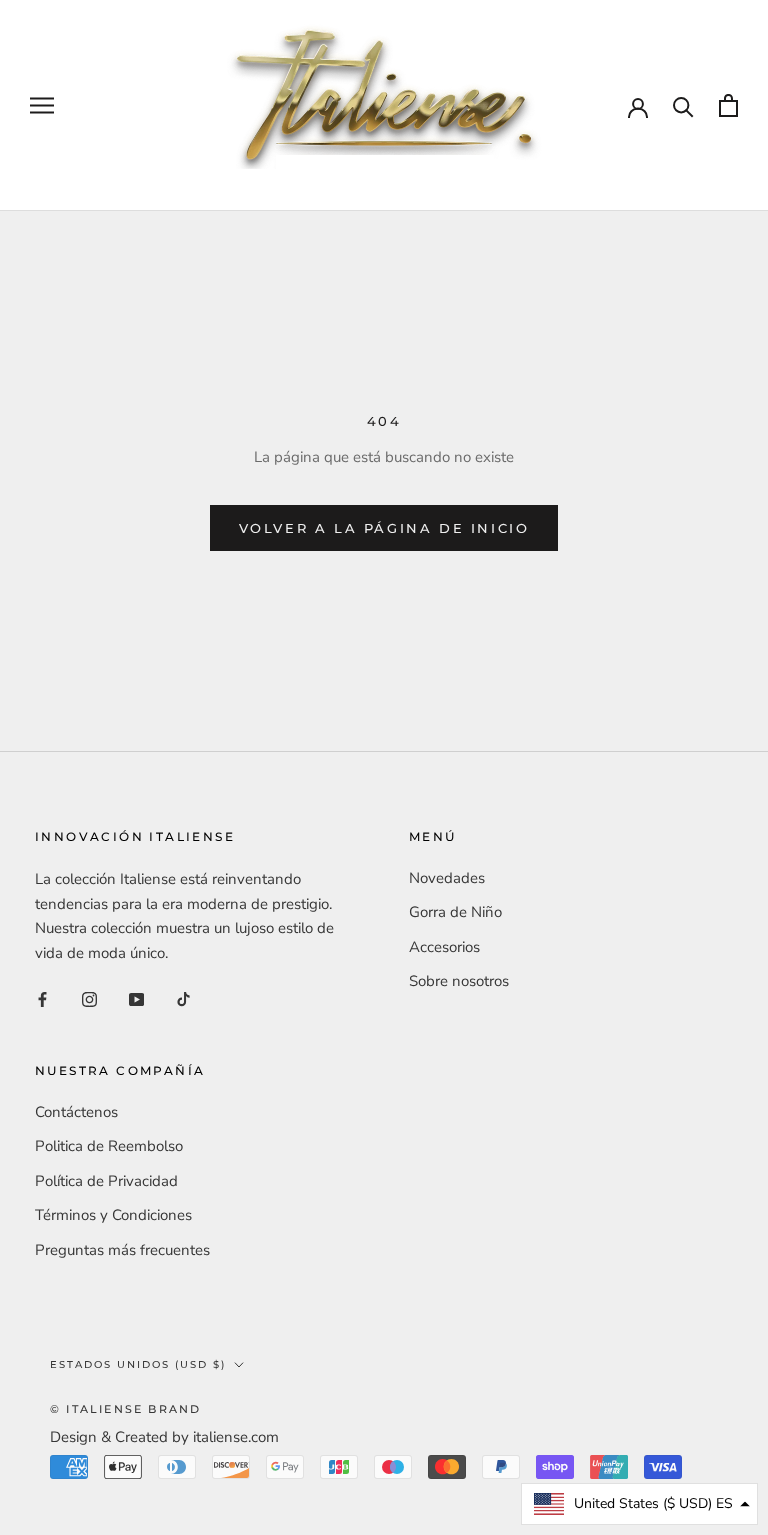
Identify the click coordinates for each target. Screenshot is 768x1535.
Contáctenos (76, 1112)
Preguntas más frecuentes (122, 1250)
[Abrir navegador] (42, 105)
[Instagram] (89, 998)
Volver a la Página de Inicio (384, 528)
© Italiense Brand (125, 1409)
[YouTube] (136, 998)
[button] (639, 1504)
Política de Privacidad (106, 1181)
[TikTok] (183, 998)
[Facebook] (42, 998)
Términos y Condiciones (113, 1215)
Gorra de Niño (455, 912)
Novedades (447, 878)
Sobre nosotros (459, 981)
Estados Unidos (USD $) (138, 1364)
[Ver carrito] (728, 105)
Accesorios (444, 947)
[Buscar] (683, 105)
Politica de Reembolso (109, 1146)
